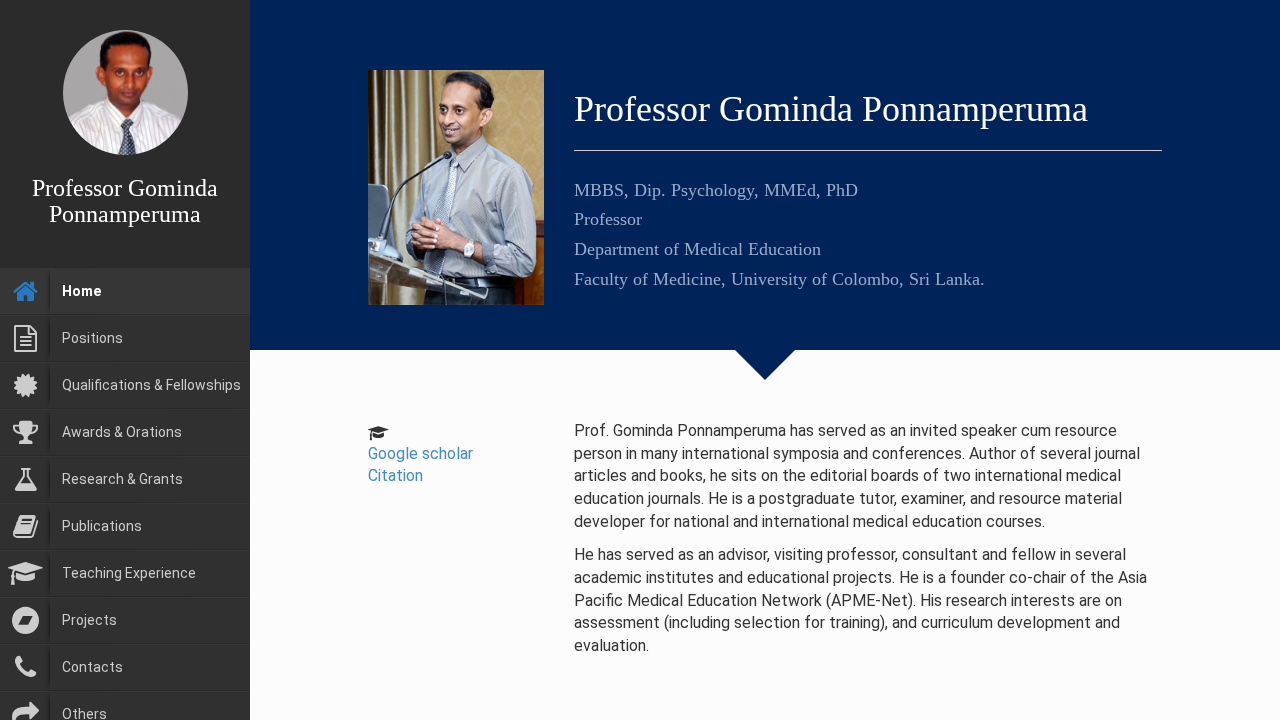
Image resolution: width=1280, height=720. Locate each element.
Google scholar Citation (420, 465)
